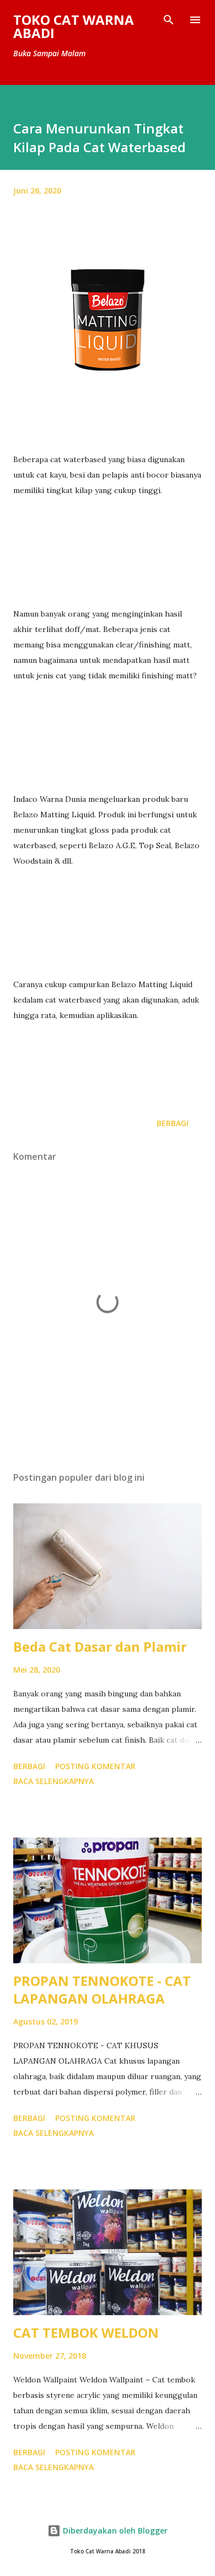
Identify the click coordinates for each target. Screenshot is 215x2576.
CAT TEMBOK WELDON (86, 2333)
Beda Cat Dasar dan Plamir (100, 1646)
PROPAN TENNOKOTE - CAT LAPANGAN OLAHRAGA (102, 1989)
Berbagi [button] (173, 1123)
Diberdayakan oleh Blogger (114, 2531)
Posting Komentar (95, 1766)
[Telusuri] (169, 20)
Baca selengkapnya (53, 1781)
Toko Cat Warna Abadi (74, 26)
